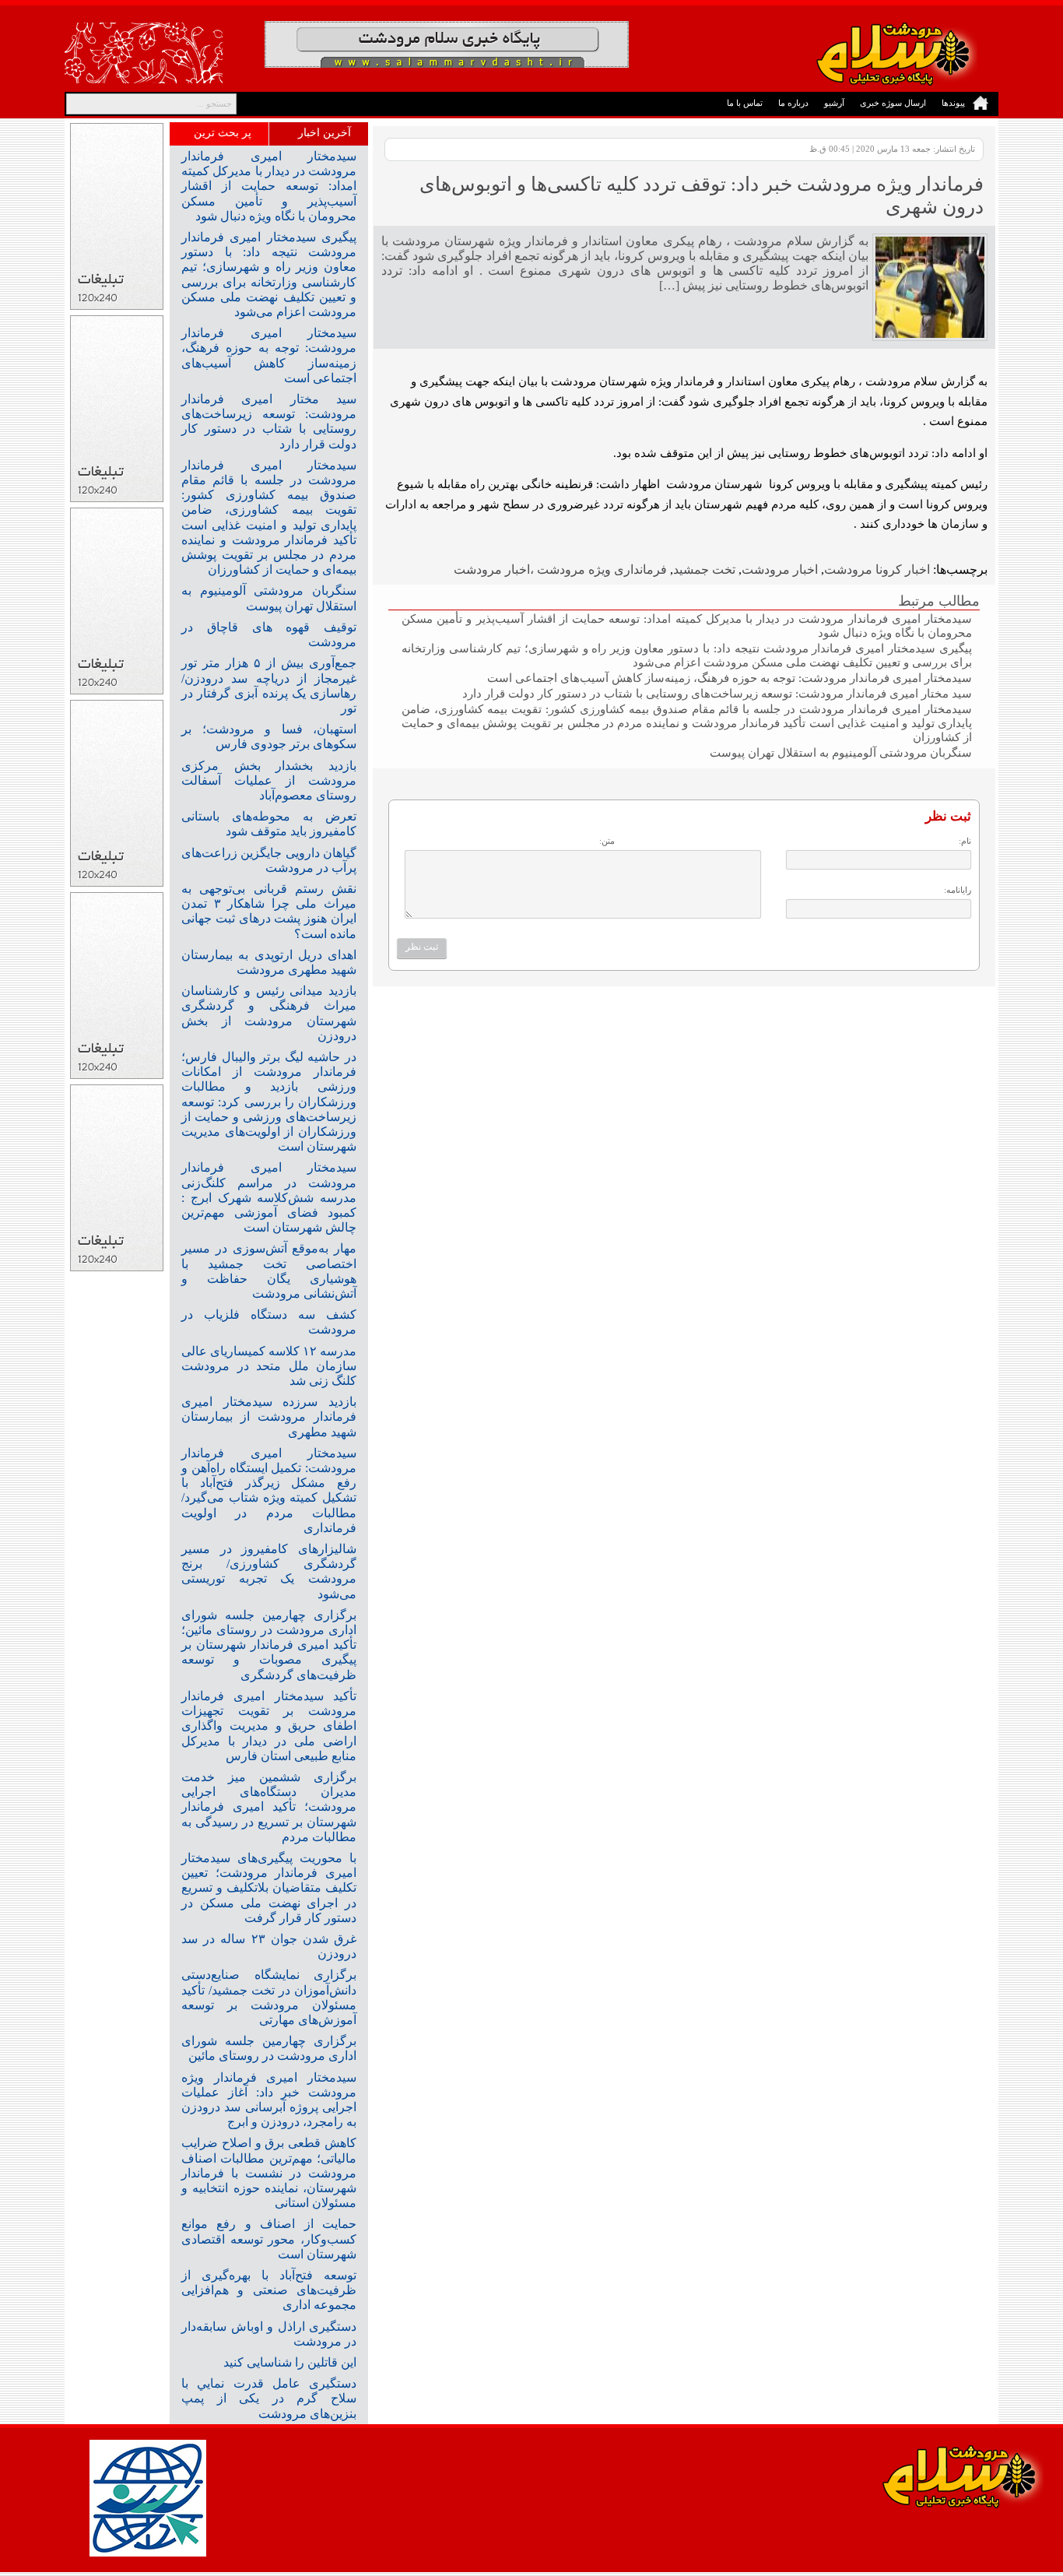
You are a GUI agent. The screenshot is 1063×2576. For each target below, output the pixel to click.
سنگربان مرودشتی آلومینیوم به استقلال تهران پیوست (841, 752)
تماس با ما (745, 103)
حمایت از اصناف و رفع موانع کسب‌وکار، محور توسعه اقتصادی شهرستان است (269, 2239)
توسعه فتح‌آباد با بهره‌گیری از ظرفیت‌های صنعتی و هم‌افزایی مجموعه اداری (269, 2290)
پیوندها (953, 103)
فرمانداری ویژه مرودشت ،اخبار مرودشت (560, 569)
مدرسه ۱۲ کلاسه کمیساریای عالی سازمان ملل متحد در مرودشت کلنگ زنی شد (269, 1366)
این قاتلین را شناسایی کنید (290, 2362)
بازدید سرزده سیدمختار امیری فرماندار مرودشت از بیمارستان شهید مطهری (269, 1416)
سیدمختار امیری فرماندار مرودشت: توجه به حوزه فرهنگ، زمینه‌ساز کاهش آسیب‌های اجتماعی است (730, 678)
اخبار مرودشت (780, 569)
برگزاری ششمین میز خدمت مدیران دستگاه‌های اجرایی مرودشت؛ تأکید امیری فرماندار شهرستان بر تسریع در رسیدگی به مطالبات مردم (269, 1807)
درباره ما (793, 103)
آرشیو (834, 103)
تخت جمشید (704, 569)
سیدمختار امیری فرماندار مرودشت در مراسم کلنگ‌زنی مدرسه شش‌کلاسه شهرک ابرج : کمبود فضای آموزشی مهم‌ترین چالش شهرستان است (269, 1197)
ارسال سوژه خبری (893, 103)
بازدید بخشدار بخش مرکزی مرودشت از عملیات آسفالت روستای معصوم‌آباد (269, 780)
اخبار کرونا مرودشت (877, 569)
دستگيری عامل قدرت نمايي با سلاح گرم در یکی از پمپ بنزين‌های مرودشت (269, 2398)
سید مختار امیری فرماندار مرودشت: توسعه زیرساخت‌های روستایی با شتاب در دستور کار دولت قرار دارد (717, 693)
